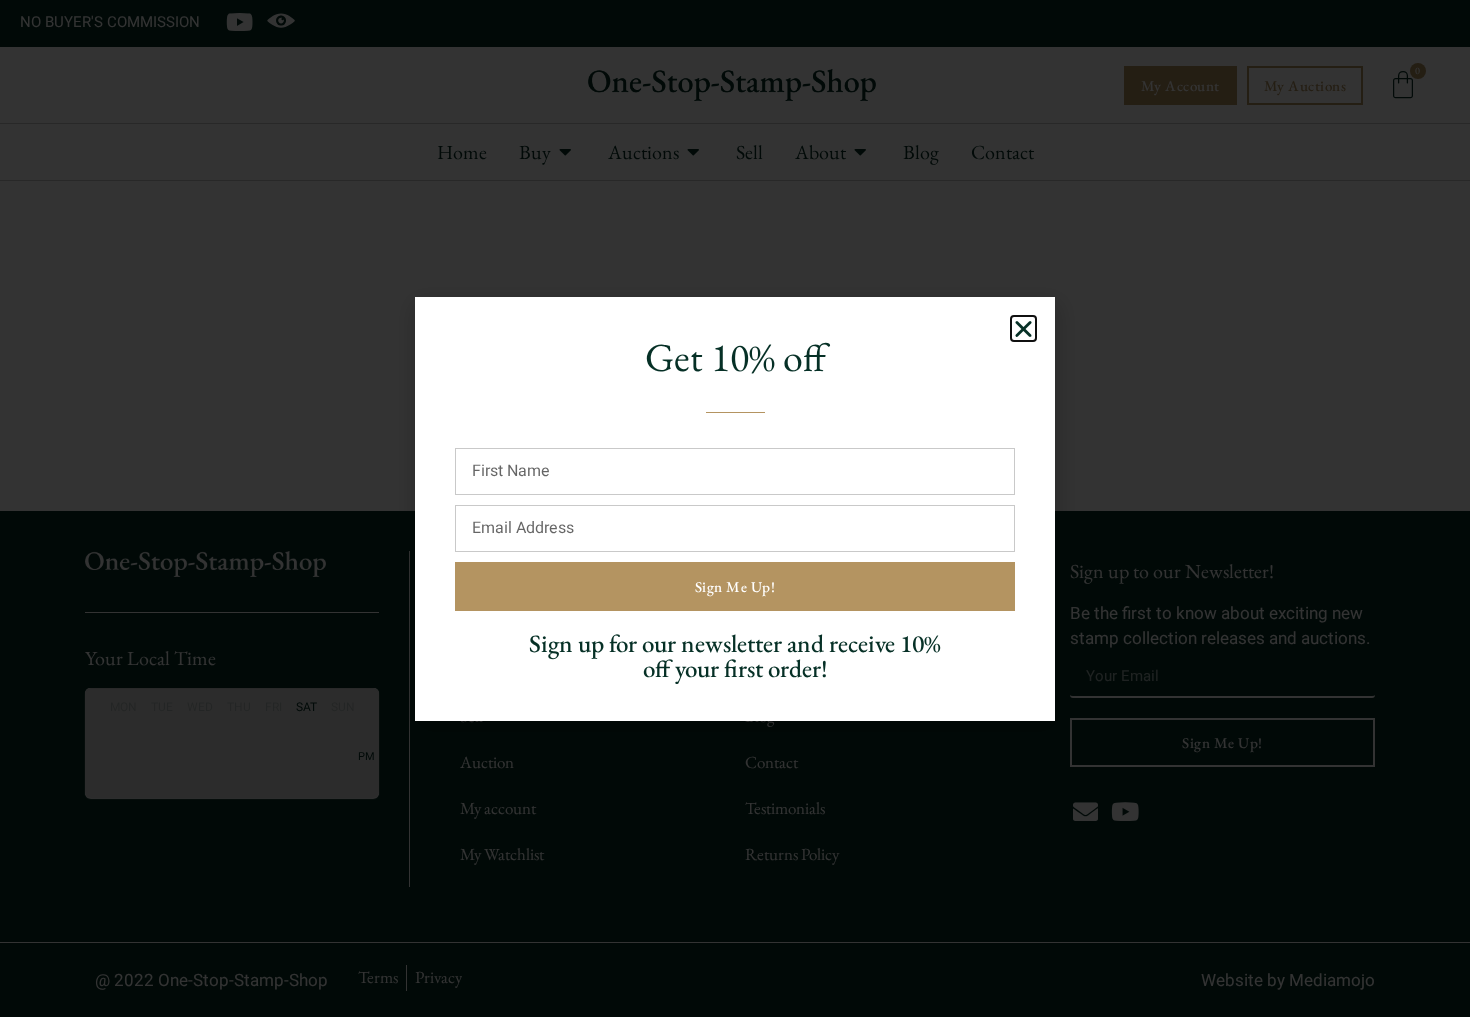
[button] (1023, 328)
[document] (735, 508)
